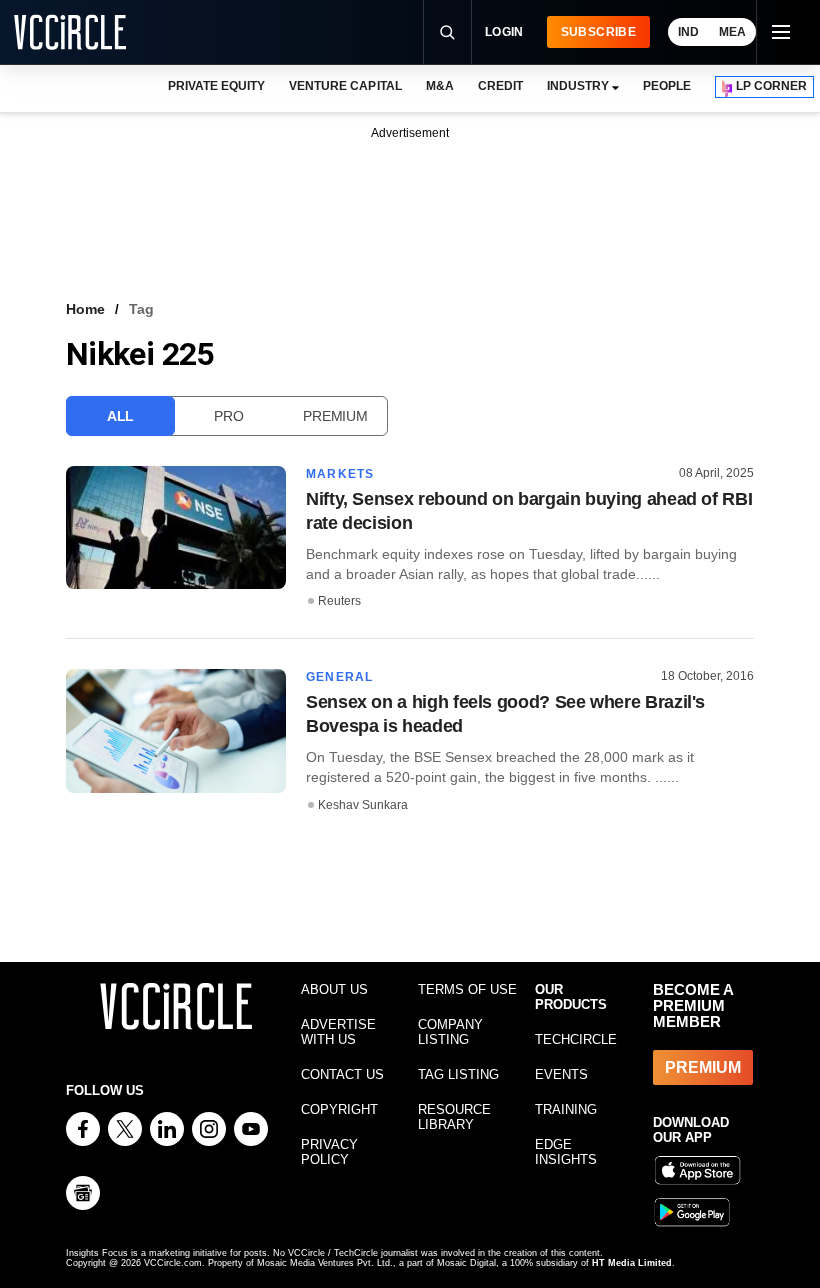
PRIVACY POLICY (329, 1152)
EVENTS (561, 1074)
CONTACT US (342, 1074)
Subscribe (598, 32)
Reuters (339, 601)
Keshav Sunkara (363, 805)
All (120, 416)
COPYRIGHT (339, 1109)
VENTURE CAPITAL (345, 86)
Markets (340, 474)
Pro (228, 416)
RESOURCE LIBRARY (454, 1117)
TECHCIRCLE (576, 1039)
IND (688, 32)
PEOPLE (667, 86)
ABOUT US (334, 989)
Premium (335, 416)
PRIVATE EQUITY (216, 86)
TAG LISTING (458, 1074)
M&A (440, 86)
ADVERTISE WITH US (338, 1032)
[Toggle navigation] (780, 32)
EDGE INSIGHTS (566, 1152)
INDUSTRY (578, 86)
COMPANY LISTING (450, 1032)
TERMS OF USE (467, 989)
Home (85, 309)
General (339, 677)
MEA (732, 32)
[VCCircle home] (70, 32)
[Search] (447, 32)
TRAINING (566, 1109)
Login (504, 32)
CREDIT (500, 86)
